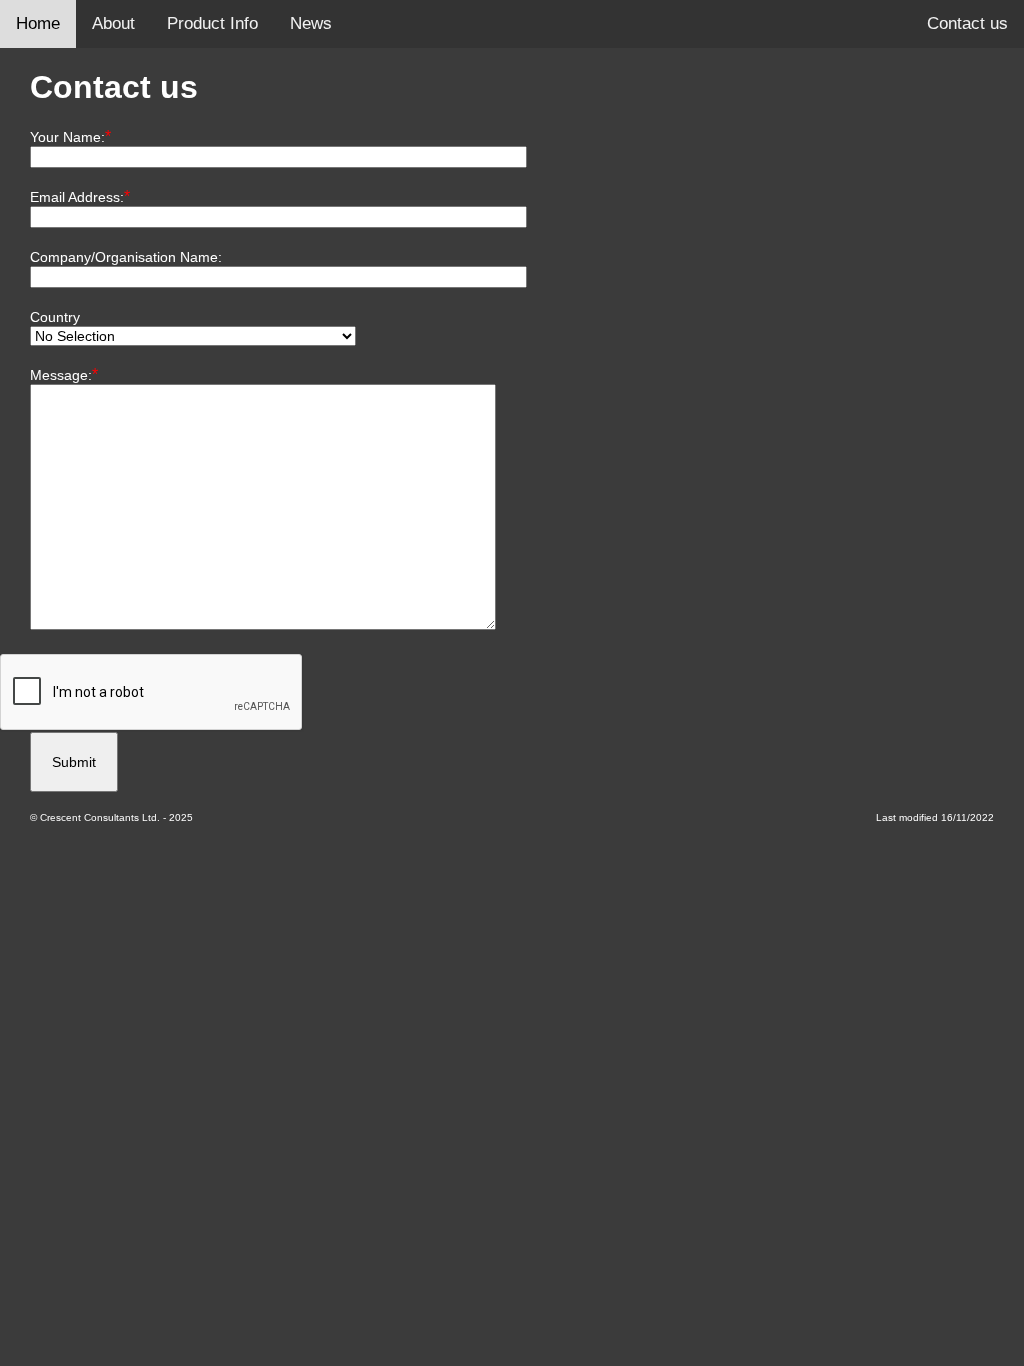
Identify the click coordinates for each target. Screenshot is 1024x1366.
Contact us (967, 23)
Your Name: (67, 137)
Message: (61, 375)
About (113, 23)
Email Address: (77, 197)
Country (55, 317)
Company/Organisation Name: (126, 257)
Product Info (212, 23)
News (311, 23)
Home (38, 23)
